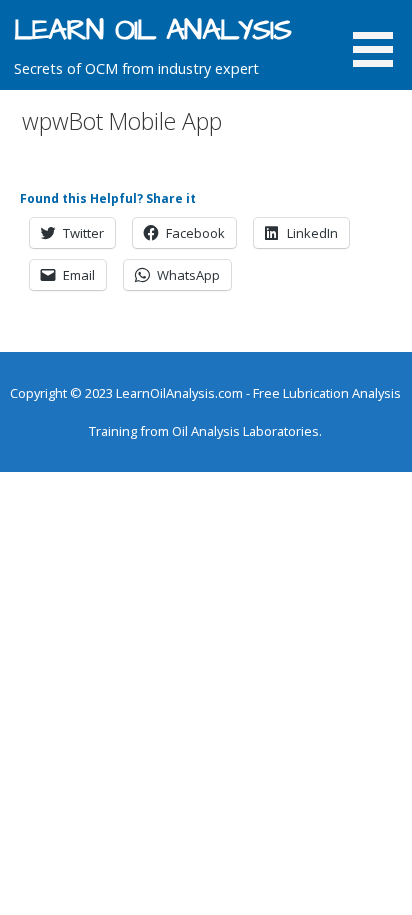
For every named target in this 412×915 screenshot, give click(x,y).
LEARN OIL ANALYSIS (152, 31)
